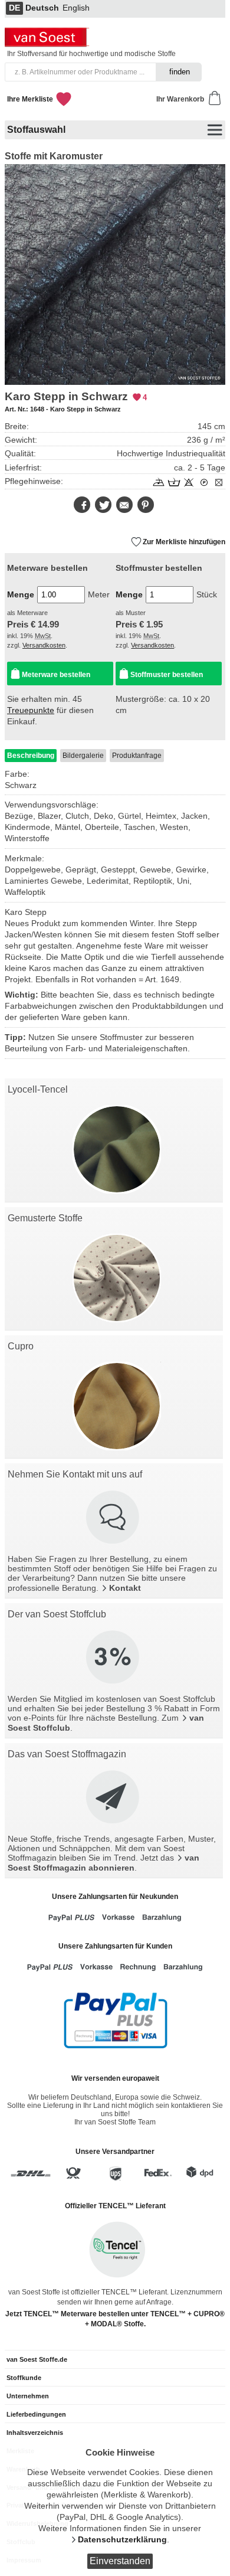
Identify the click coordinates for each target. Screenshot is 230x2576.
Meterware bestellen (56, 675)
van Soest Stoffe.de (37, 2359)
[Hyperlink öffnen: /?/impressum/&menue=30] (114, 1518)
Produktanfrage (137, 756)
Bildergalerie (83, 756)
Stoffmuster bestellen (167, 675)
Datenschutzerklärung (122, 2540)
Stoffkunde (24, 2378)
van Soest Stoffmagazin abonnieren (103, 1863)
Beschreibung (31, 756)
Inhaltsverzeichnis (35, 2433)
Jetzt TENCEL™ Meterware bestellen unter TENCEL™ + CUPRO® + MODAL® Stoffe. (115, 2319)
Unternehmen (28, 2396)
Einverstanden (120, 2561)
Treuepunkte (31, 710)
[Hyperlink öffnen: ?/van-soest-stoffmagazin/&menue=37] (114, 1798)
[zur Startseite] (48, 44)
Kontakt (125, 1588)
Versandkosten (44, 645)
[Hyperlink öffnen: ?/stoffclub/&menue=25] (114, 1658)
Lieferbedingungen (36, 2414)
